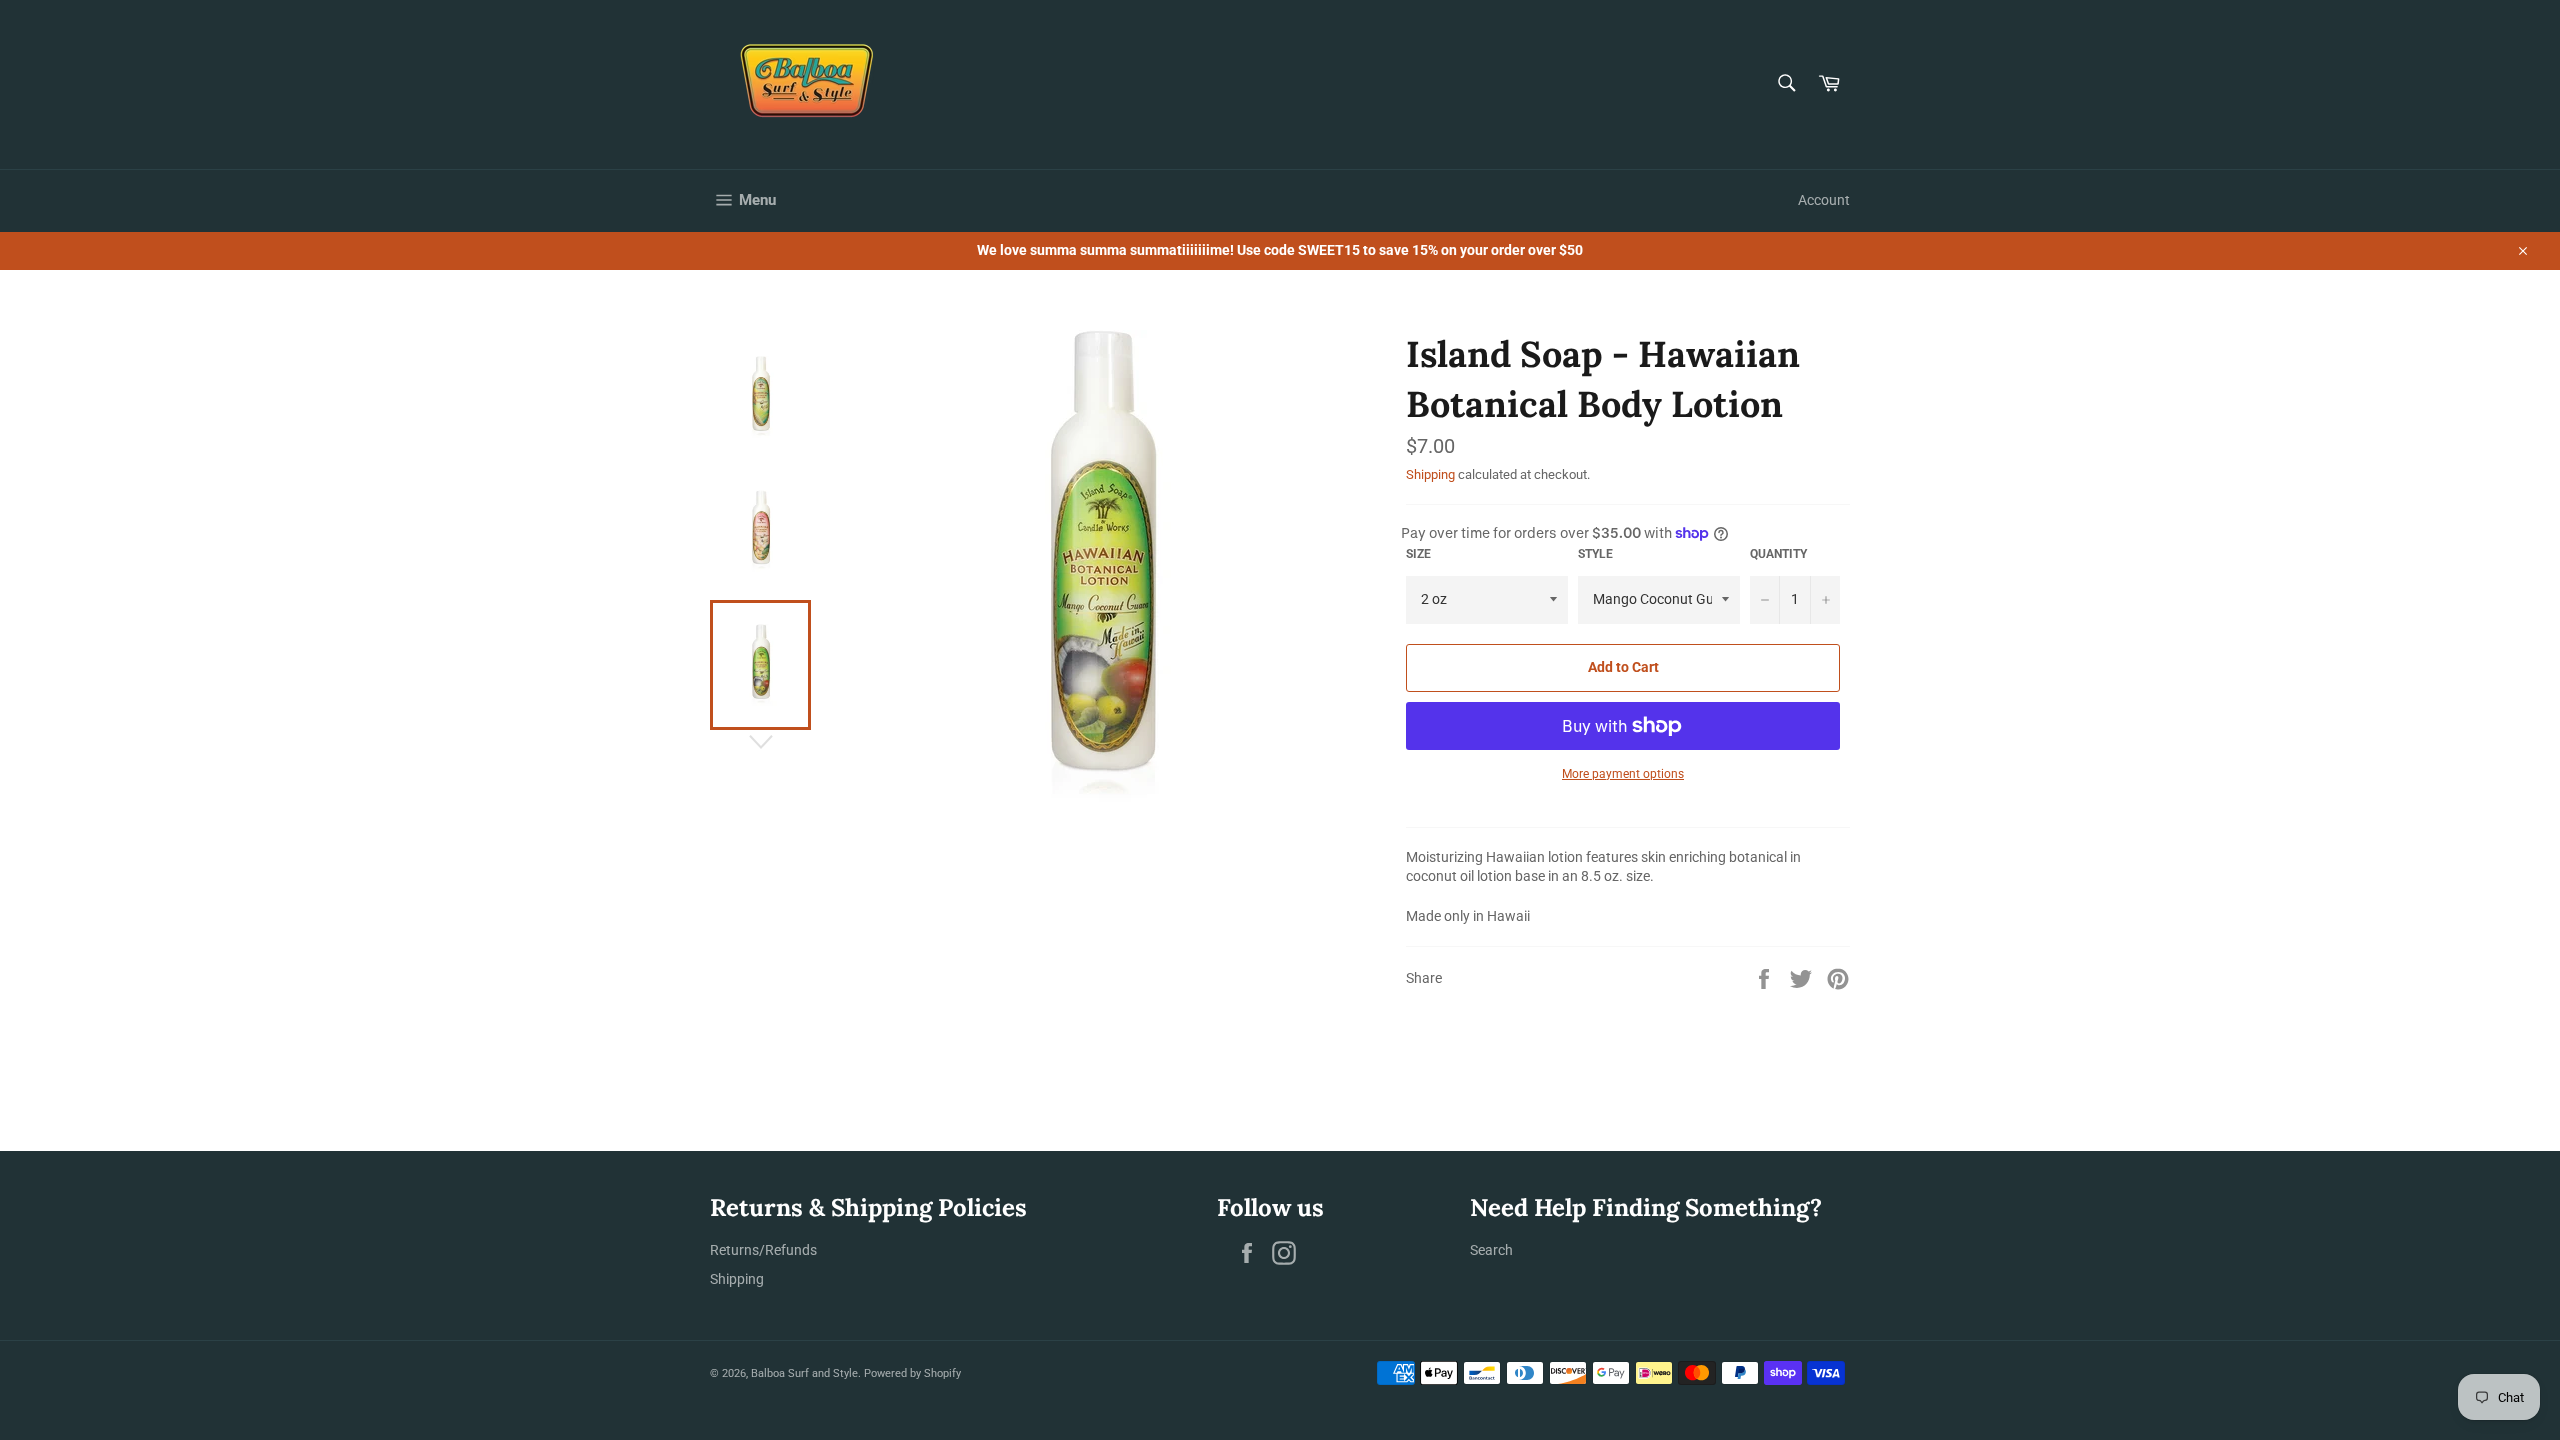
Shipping (1430, 474)
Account (1824, 200)
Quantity (1778, 554)
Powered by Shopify (912, 1373)
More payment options (1623, 774)
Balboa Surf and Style (804, 1373)
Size (1418, 554)
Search (1491, 1250)
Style (1595, 554)
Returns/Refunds (763, 1250)
